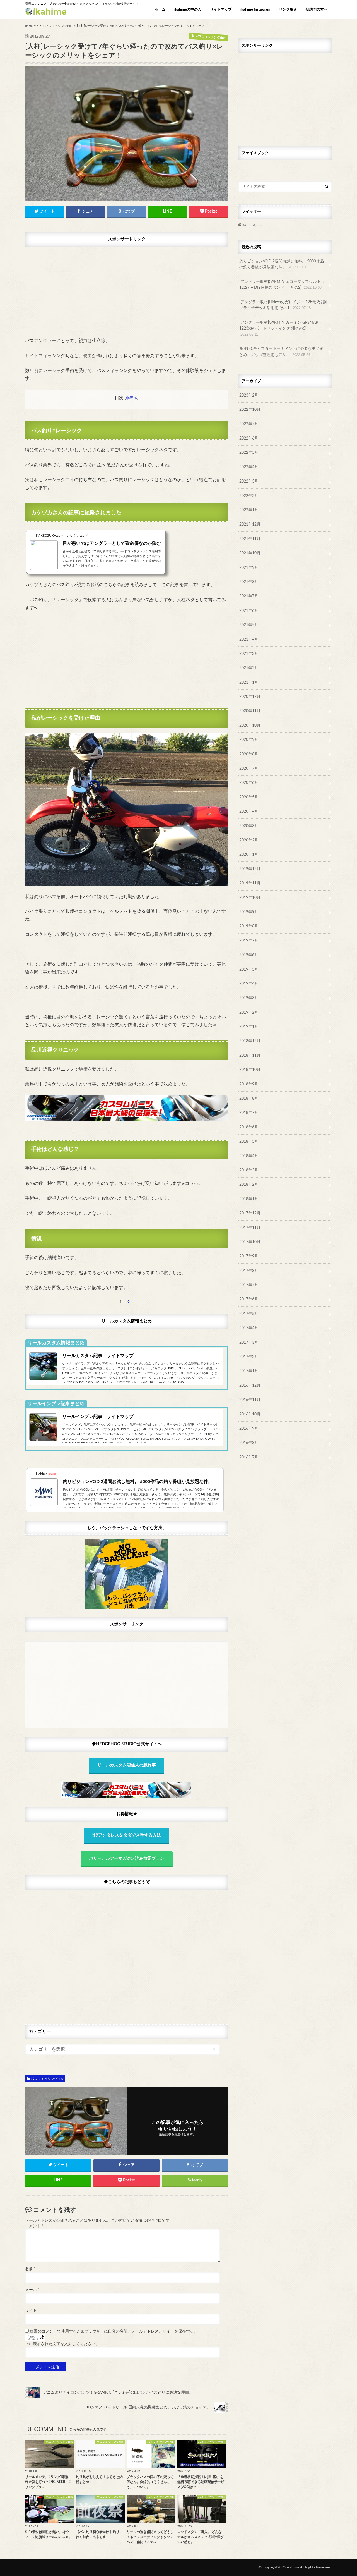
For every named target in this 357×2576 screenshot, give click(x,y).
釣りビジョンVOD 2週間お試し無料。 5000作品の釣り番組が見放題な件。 (282, 264)
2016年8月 (249, 1443)
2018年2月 (249, 1184)
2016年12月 (250, 1385)
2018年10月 (250, 1070)
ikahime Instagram (255, 10)
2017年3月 (249, 1342)
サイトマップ (221, 10)
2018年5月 (249, 1141)
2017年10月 (250, 1242)
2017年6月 (249, 1299)
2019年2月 (249, 1012)
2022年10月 (250, 410)
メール (32, 2290)
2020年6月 (249, 783)
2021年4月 (249, 639)
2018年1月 (249, 1199)
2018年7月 (249, 1113)
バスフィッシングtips (47, 2079)
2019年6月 (249, 955)
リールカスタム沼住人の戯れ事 (127, 1765)
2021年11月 (250, 539)
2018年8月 (249, 1098)
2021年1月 (249, 682)
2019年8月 (249, 926)
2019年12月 (250, 869)
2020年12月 (250, 697)
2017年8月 (249, 1271)
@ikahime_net (250, 225)
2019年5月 (249, 969)
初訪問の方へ (317, 10)
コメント (34, 2226)
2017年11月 (250, 1228)
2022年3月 (249, 481)
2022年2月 (249, 496)
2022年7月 (249, 424)
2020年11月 (250, 711)
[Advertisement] (127, 289)
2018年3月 (249, 1170)
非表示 (131, 398)
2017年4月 (249, 1328)
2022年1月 (249, 510)
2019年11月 (250, 883)
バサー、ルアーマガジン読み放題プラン (127, 1858)
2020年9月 (249, 740)
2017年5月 (249, 1314)
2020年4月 (249, 811)
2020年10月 (250, 725)
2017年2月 (249, 1357)
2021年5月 (249, 625)
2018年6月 (249, 1127)
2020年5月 (249, 797)
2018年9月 (249, 1084)
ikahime (293, 2567)
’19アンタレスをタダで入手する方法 (127, 1835)
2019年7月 (249, 941)
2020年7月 (249, 768)
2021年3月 (249, 654)
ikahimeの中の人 (188, 10)
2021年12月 (250, 524)
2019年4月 (249, 984)
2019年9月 (249, 912)
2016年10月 (250, 1414)
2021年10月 (250, 553)
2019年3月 (249, 998)
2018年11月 (250, 1055)
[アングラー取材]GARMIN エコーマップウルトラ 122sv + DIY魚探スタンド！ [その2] (282, 285)
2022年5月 (249, 453)
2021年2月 (249, 668)
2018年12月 (250, 1041)
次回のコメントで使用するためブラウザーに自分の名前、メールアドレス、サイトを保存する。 (114, 2331)
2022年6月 (249, 438)
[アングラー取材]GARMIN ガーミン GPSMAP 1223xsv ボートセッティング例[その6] (279, 328)
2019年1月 (249, 1027)
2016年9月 (249, 1428)
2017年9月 (249, 1256)
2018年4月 (249, 1156)
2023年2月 (249, 395)
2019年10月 (250, 898)
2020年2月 (249, 840)
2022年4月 (249, 467)
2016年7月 (249, 1457)
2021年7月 (249, 596)
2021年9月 (249, 568)
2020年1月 (249, 854)
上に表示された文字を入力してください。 (62, 2344)
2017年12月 (250, 1213)
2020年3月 (249, 826)
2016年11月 (250, 1400)
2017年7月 (249, 1285)
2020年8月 (249, 754)
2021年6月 (249, 611)
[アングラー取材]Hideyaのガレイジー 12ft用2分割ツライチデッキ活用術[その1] (283, 305)
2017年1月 (249, 1371)
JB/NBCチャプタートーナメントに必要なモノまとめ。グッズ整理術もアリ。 (281, 352)
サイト (31, 2311)
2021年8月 (249, 582)
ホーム (160, 10)
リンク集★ (288, 10)
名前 (30, 2269)
